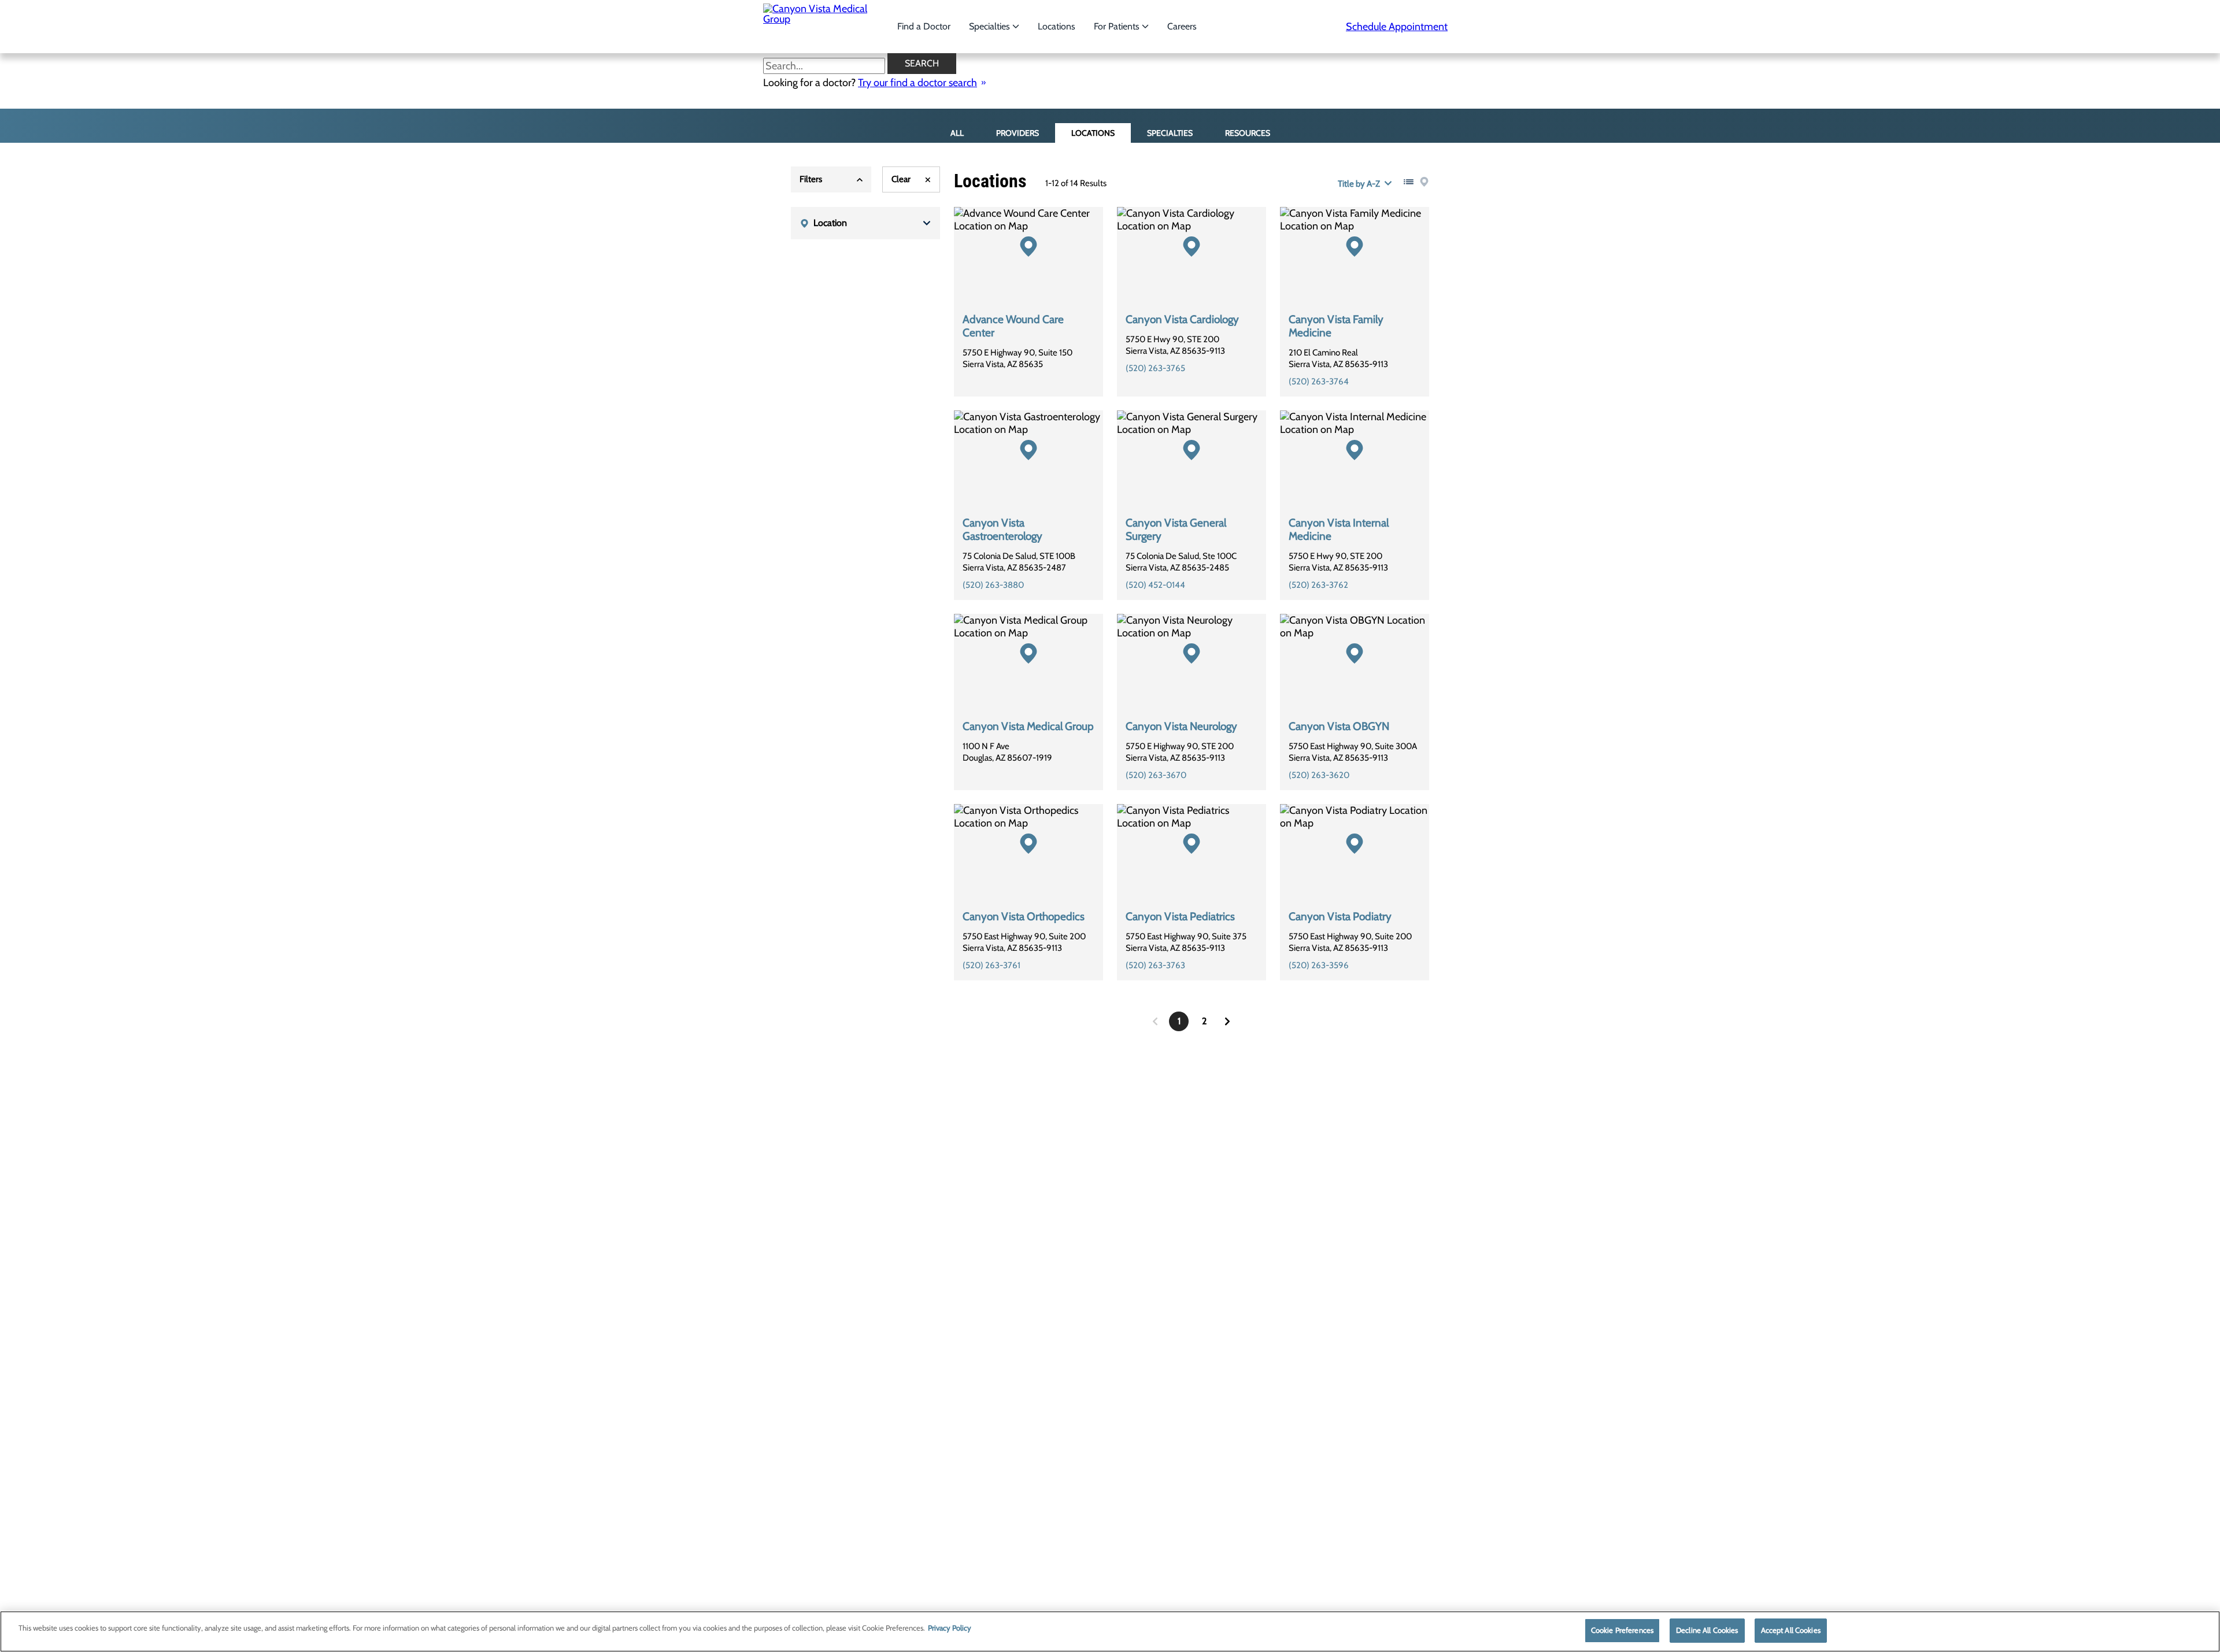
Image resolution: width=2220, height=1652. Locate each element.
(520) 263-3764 (1319, 381)
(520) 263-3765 (1155, 368)
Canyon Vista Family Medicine (1336, 326)
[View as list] (1409, 182)
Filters (811, 179)
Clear (901, 179)
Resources (1248, 133)
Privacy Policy (950, 1628)
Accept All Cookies (1791, 1630)
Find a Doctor (924, 26)
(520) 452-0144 (1155, 585)
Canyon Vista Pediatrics (1180, 916)
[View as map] (1424, 182)
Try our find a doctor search (917, 83)
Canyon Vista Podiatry (1340, 916)
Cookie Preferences (1622, 1630)
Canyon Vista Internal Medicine (1339, 529)
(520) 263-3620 (1319, 775)
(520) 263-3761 (991, 965)
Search (922, 63)
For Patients (1118, 26)
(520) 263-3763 (1155, 965)
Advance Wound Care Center (1013, 326)
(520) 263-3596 (1319, 965)
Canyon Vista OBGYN (1339, 726)
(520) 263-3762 (1318, 585)
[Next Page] (1227, 1021)
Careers (1182, 26)
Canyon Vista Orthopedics (1024, 916)
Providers (1017, 133)
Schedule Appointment (1397, 27)
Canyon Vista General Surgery (1176, 529)
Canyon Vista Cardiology (1182, 319)
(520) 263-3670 (1156, 775)
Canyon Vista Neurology (1181, 726)
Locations (1057, 26)
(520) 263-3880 (993, 585)
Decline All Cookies (1707, 1630)
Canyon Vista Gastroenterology (1002, 529)
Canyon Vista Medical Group (1028, 726)
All (957, 133)
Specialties (991, 26)
